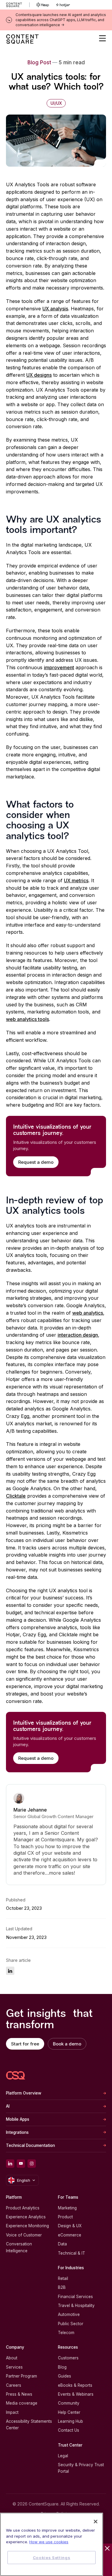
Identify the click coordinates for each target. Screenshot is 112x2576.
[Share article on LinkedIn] (10, 1971)
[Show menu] (102, 38)
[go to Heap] (43, 5)
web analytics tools (27, 1019)
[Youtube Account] (21, 2164)
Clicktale (16, 1496)
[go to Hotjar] (63, 5)
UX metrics (76, 880)
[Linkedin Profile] (10, 2164)
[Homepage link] (16, 2075)
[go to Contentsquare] (18, 5)
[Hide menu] (107, 2548)
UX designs (39, 375)
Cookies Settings (52, 2558)
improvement (59, 667)
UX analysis (55, 309)
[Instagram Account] (32, 2164)
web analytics (88, 1313)
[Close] (96, 2522)
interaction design (78, 1335)
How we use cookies (49, 2542)
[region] (52, 2544)
